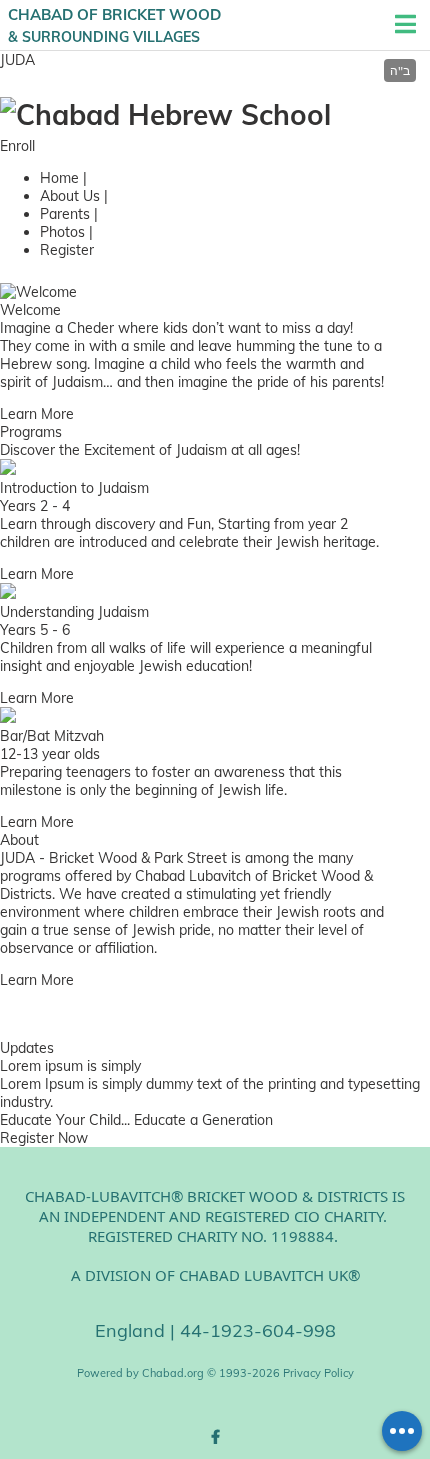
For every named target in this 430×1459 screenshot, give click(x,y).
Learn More (37, 414)
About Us (70, 196)
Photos (62, 232)
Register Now (44, 1138)
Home (59, 178)
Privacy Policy (318, 1373)
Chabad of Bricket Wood (114, 25)
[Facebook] (215, 1437)
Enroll (17, 146)
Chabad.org (173, 1373)
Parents (65, 214)
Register (67, 250)
